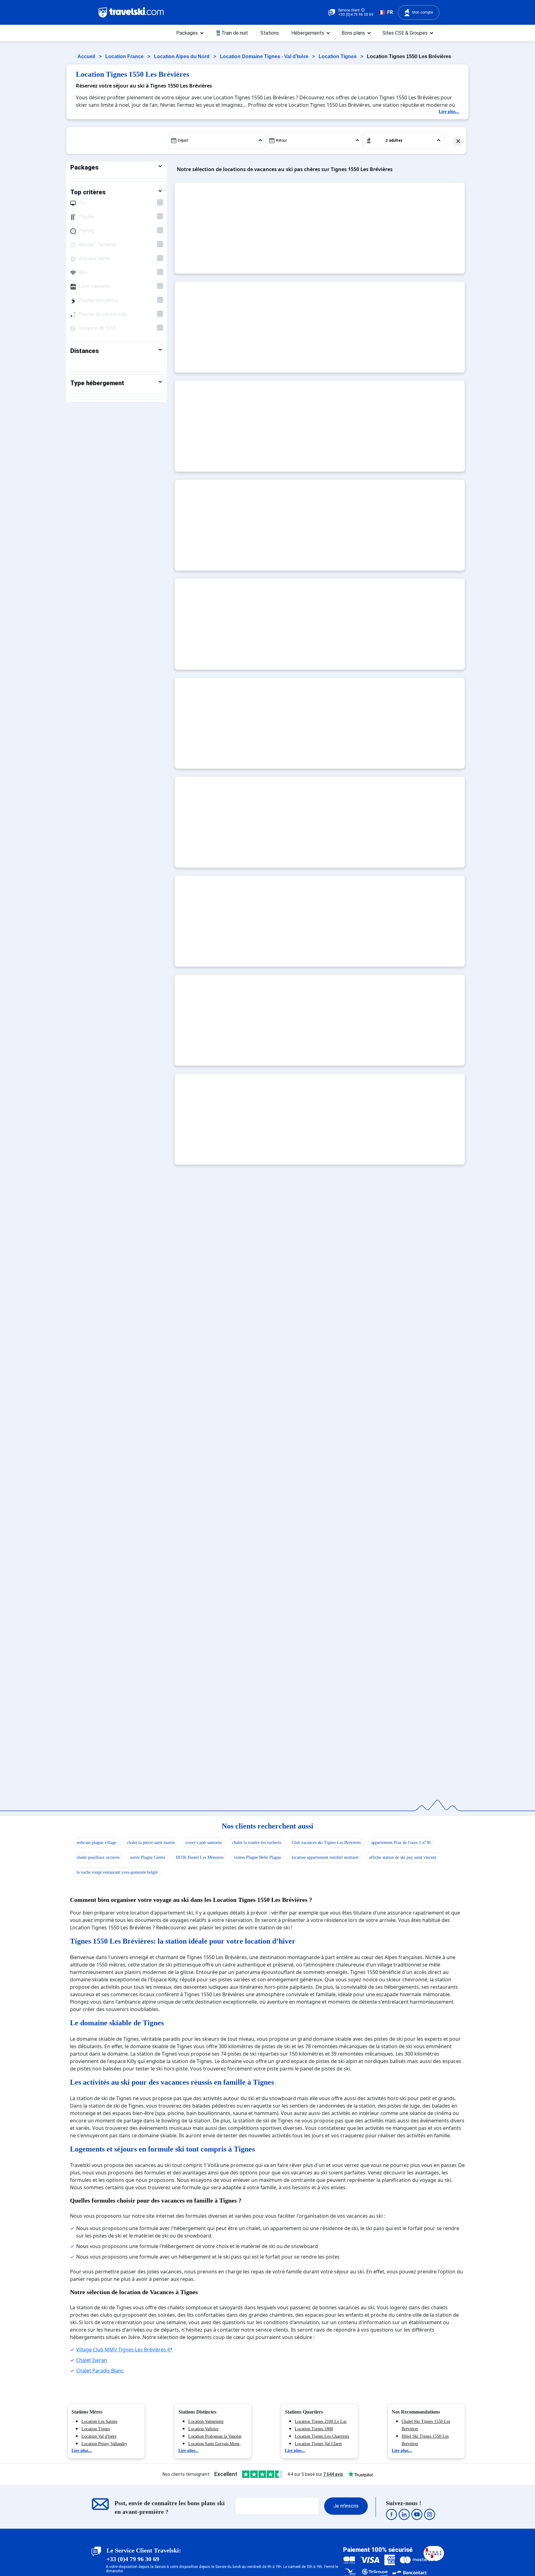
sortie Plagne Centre (148, 1857)
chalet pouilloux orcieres (98, 1857)
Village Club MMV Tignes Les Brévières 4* (124, 2350)
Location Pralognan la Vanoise (215, 2436)
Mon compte (422, 12)
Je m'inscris (346, 2506)
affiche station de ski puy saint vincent (403, 1857)
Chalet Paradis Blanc (100, 2371)
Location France (125, 56)
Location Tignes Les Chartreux (322, 2436)
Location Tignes (338, 56)
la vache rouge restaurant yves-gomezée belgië (117, 1872)
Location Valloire (203, 2429)
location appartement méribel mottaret (325, 1857)
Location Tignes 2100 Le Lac (321, 2421)
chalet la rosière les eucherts (257, 1843)
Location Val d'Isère (99, 2436)
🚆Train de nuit (232, 33)
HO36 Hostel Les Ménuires (200, 1857)
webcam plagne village (96, 1843)
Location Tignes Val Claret (318, 2444)
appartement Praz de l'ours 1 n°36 (401, 1843)
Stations (270, 33)
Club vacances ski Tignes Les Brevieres (326, 1843)
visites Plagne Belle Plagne (258, 1857)
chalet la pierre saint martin (151, 1843)
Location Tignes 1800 (314, 2429)
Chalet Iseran (92, 2360)
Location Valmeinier (206, 2421)
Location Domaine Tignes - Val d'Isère (265, 56)
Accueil (87, 56)
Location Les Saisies (99, 2421)
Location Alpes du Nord (182, 56)
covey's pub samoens (204, 1843)
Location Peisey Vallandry (104, 2444)
